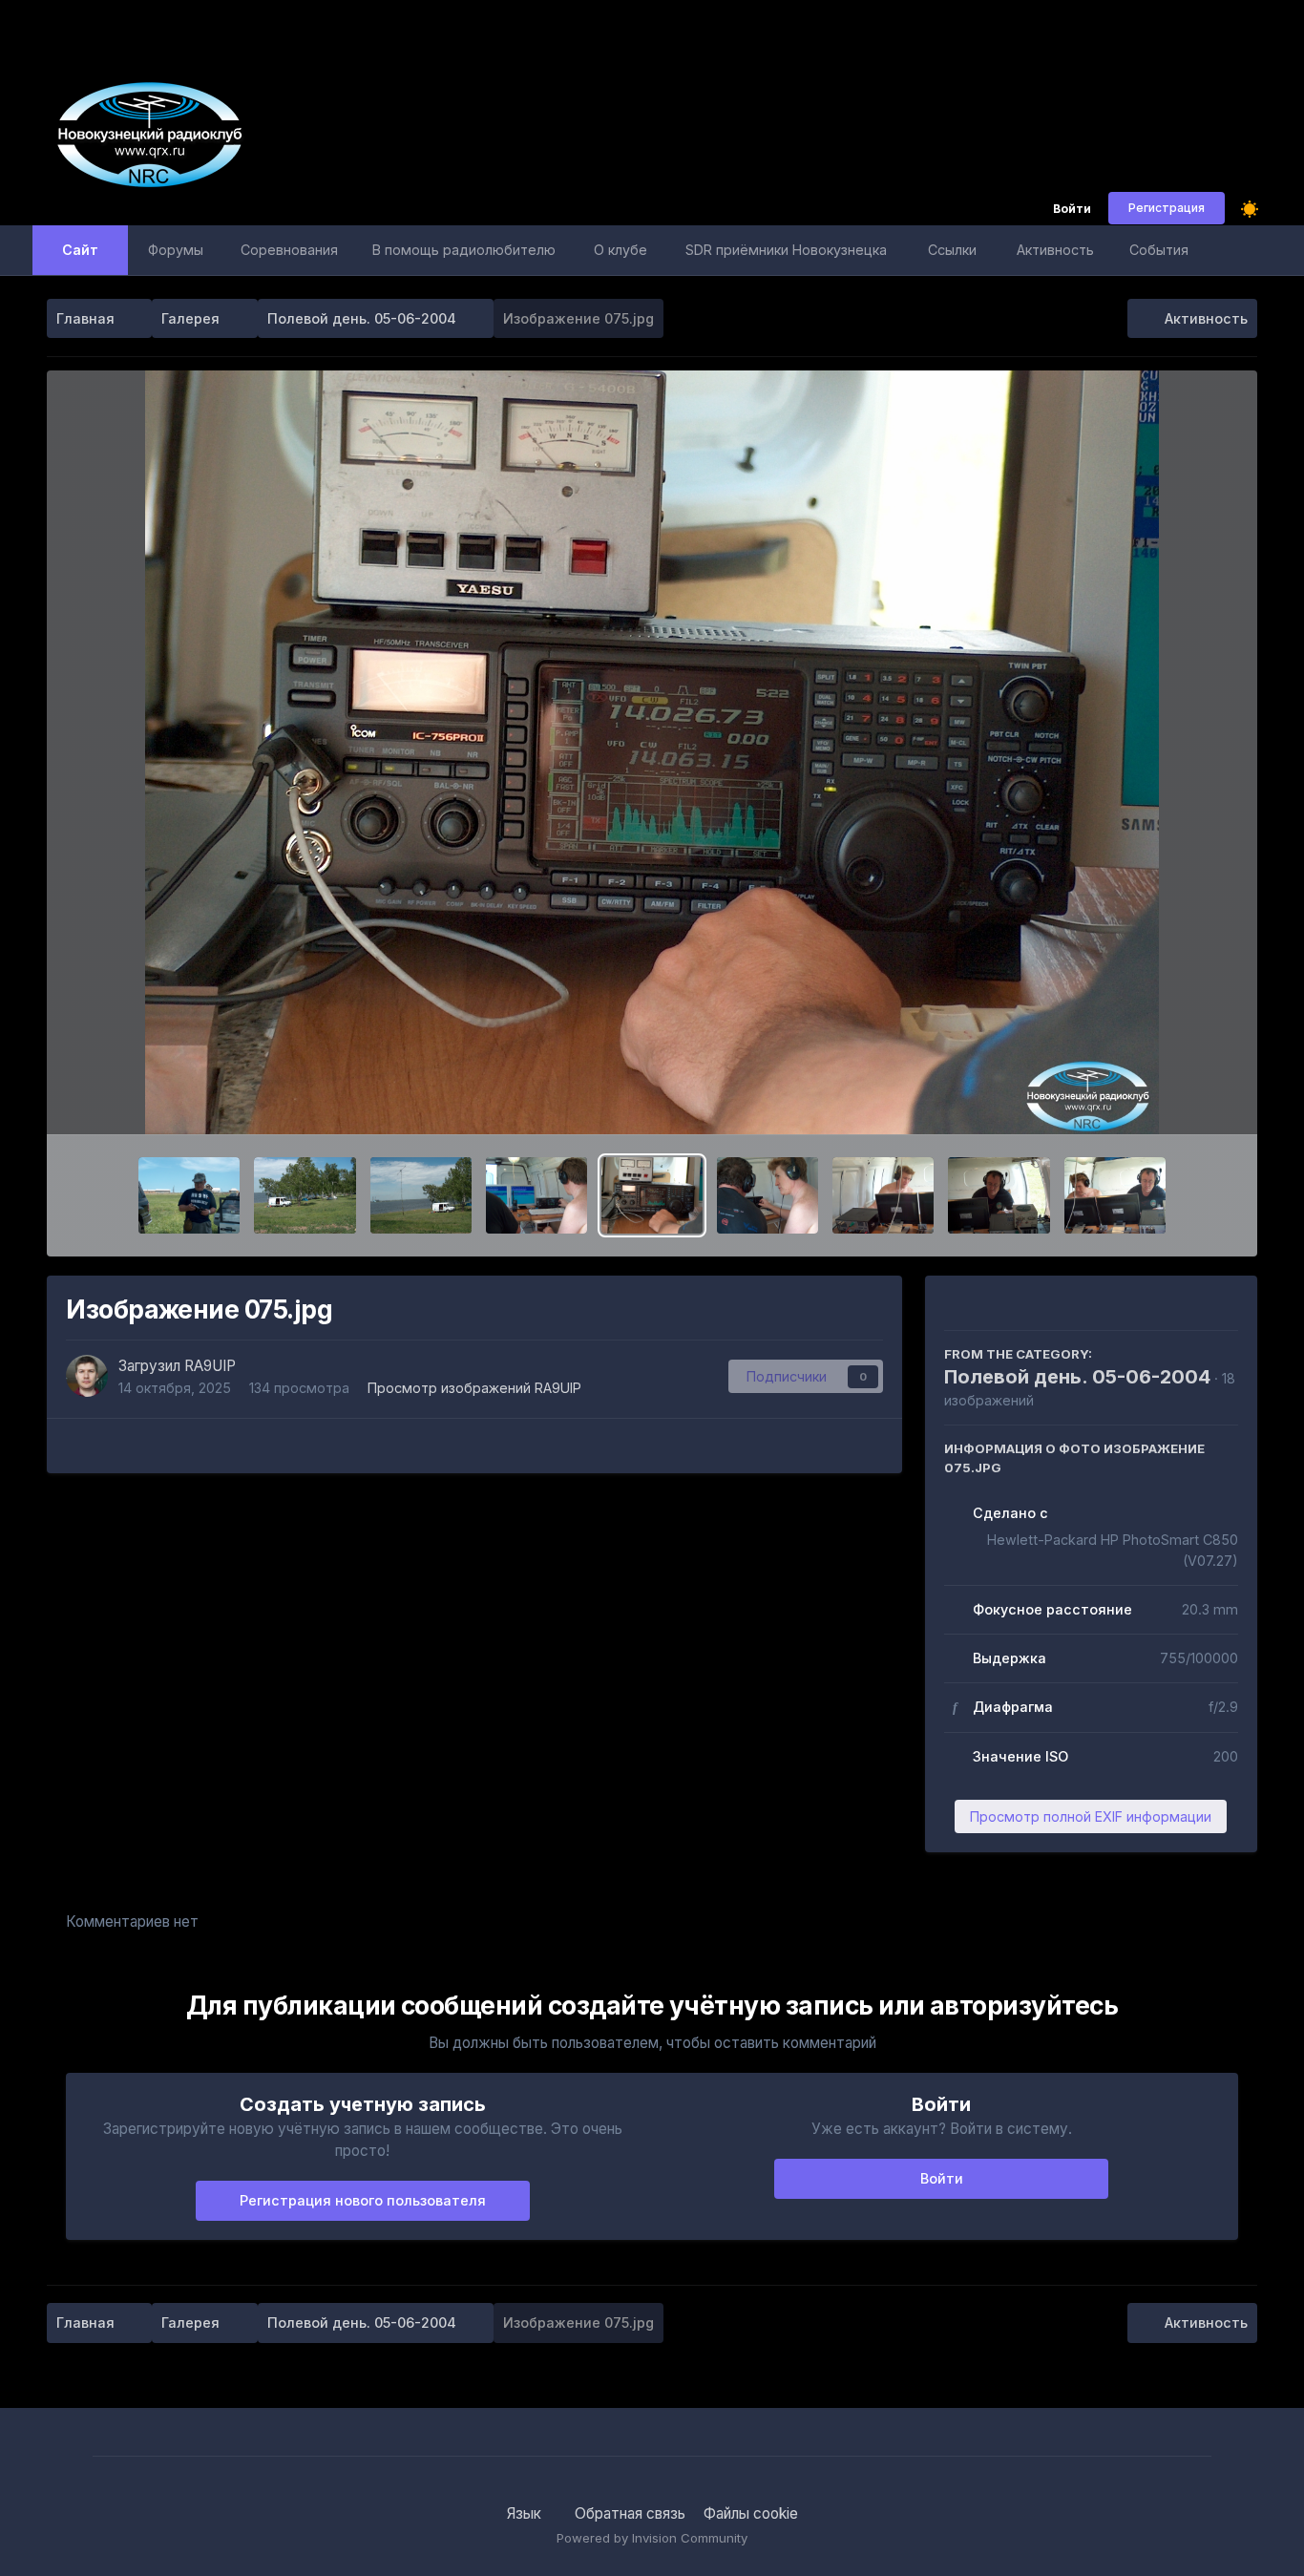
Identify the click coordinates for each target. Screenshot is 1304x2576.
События (1159, 250)
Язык (526, 2513)
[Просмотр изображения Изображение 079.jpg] (305, 1195)
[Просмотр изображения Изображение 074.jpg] (768, 1195)
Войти (1072, 210)
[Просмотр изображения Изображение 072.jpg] (999, 1195)
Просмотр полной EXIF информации (1091, 1816)
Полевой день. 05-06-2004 (1077, 1377)
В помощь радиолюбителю (464, 250)
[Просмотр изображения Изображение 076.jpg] (536, 1195)
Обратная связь (630, 2513)
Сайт (80, 250)
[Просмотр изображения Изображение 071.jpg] (1115, 1195)
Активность (1055, 250)
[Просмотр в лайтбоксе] (652, 752)
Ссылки (952, 250)
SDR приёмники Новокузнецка (786, 250)
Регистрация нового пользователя (363, 2200)
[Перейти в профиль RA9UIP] (87, 1376)
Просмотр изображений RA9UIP (474, 1388)
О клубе (620, 250)
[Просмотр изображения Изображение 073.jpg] (883, 1195)
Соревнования (289, 250)
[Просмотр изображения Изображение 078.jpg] (421, 1195)
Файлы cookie (751, 2513)
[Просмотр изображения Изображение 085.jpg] (189, 1195)
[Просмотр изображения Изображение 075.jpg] (652, 1195)
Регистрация (1167, 208)
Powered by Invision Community (652, 2538)
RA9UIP (210, 1366)
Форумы (176, 250)
